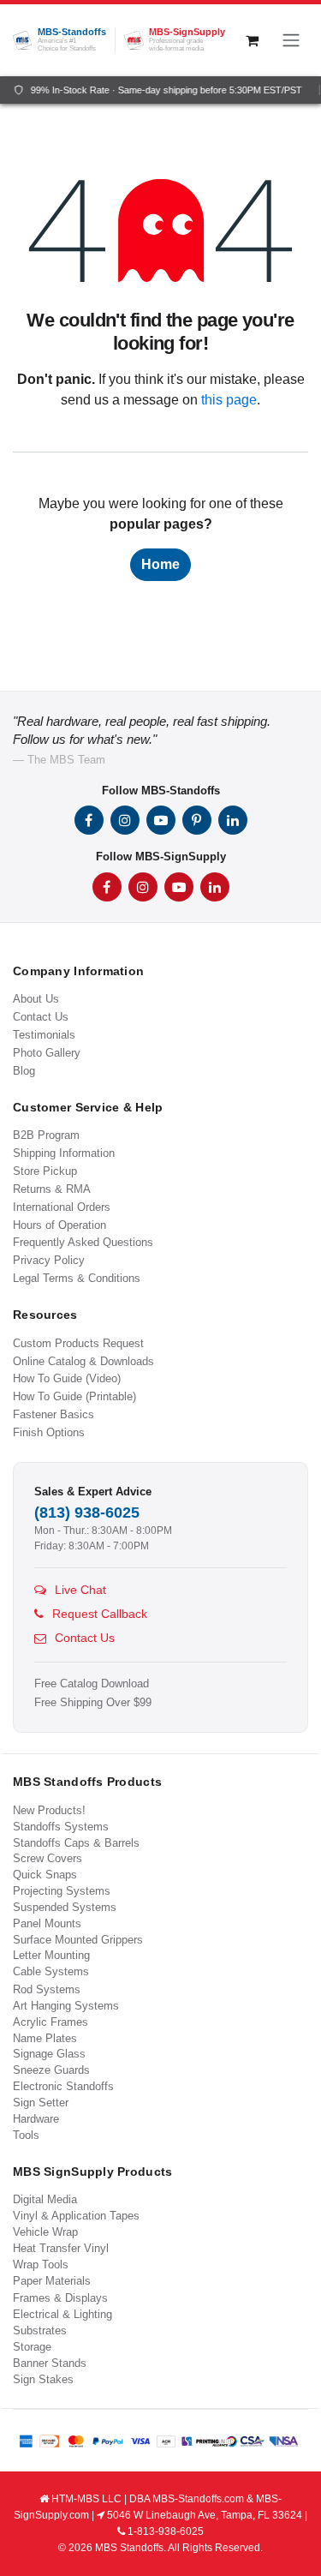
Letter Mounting (51, 1955)
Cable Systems (51, 1971)
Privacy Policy (49, 1260)
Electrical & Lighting (62, 2314)
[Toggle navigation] (291, 40)
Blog (24, 1071)
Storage (32, 2347)
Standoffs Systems (61, 1827)
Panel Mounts (47, 1923)
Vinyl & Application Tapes (76, 2216)
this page (229, 400)
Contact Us (41, 1017)
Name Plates (45, 2038)
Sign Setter (41, 2103)
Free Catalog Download (92, 1684)
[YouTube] (161, 820)
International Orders (62, 1207)
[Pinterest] (197, 820)
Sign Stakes (43, 2379)
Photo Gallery (47, 1053)
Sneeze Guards (51, 2070)
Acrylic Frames (51, 2022)
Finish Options (49, 1432)
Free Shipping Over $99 (93, 1703)
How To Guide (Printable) (74, 1396)
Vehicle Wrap (45, 2232)
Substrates (40, 2330)
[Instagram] (125, 820)
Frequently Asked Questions (83, 1242)
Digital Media (45, 2199)
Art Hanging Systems (66, 2006)
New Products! (49, 1810)
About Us (36, 999)
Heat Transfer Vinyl (61, 2248)
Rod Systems (47, 1989)
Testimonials (44, 1035)
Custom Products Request (78, 1343)
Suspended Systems (65, 1907)
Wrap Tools (41, 2264)
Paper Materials (52, 2281)
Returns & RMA (52, 1189)
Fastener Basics (53, 1414)
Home (160, 564)
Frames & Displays (60, 2298)
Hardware (36, 2119)
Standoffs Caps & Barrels (76, 1843)
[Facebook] (89, 820)
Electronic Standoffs (63, 2086)
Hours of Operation (59, 1225)
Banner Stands (50, 2363)
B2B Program (46, 1135)
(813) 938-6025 (87, 1513)
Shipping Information (64, 1153)
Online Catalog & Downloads (83, 1361)
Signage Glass (49, 2054)
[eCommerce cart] (252, 40)
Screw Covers (48, 1858)
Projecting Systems (62, 1891)
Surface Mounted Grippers (78, 1940)
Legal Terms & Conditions (77, 1278)
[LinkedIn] (233, 820)
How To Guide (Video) (67, 1378)
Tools (26, 2135)
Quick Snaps (45, 1875)
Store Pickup (45, 1171)
